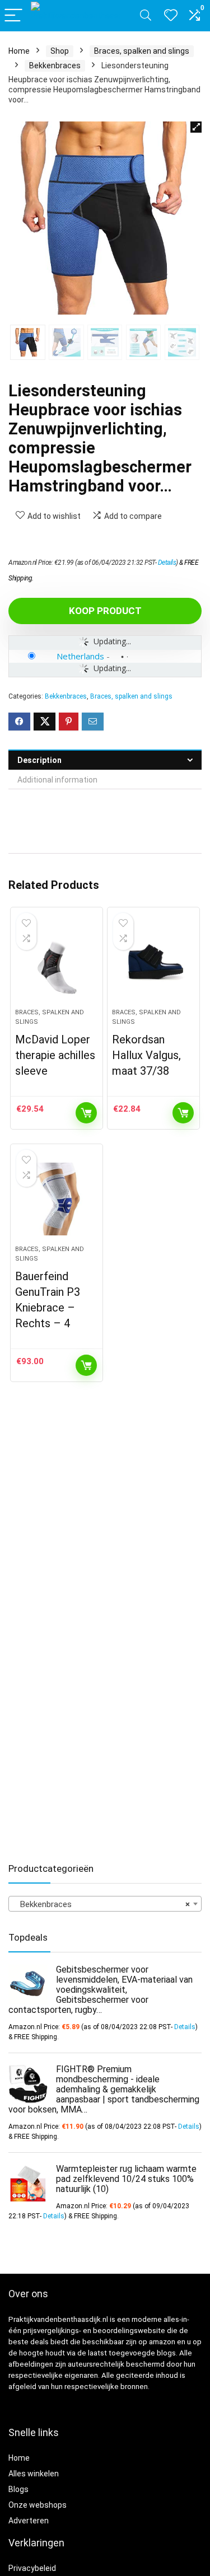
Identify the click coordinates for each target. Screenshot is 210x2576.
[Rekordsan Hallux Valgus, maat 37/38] (153, 962)
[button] (196, 127)
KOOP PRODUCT (105, 611)
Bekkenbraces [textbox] (102, 1904)
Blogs (18, 2489)
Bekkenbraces (55, 65)
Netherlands (80, 656)
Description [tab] (39, 760)
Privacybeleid (32, 2568)
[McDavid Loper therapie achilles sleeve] (57, 962)
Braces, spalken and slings (142, 51)
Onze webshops (38, 2505)
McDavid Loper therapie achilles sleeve (55, 1055)
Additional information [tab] (57, 780)
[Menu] (13, 16)
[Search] (146, 16)
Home (19, 51)
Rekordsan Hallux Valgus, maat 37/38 (146, 1055)
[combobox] (105, 1904)
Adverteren (29, 2521)
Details (167, 563)
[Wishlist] (171, 16)
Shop (60, 51)
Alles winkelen (34, 2474)
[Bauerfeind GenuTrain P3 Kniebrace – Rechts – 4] (57, 1199)
